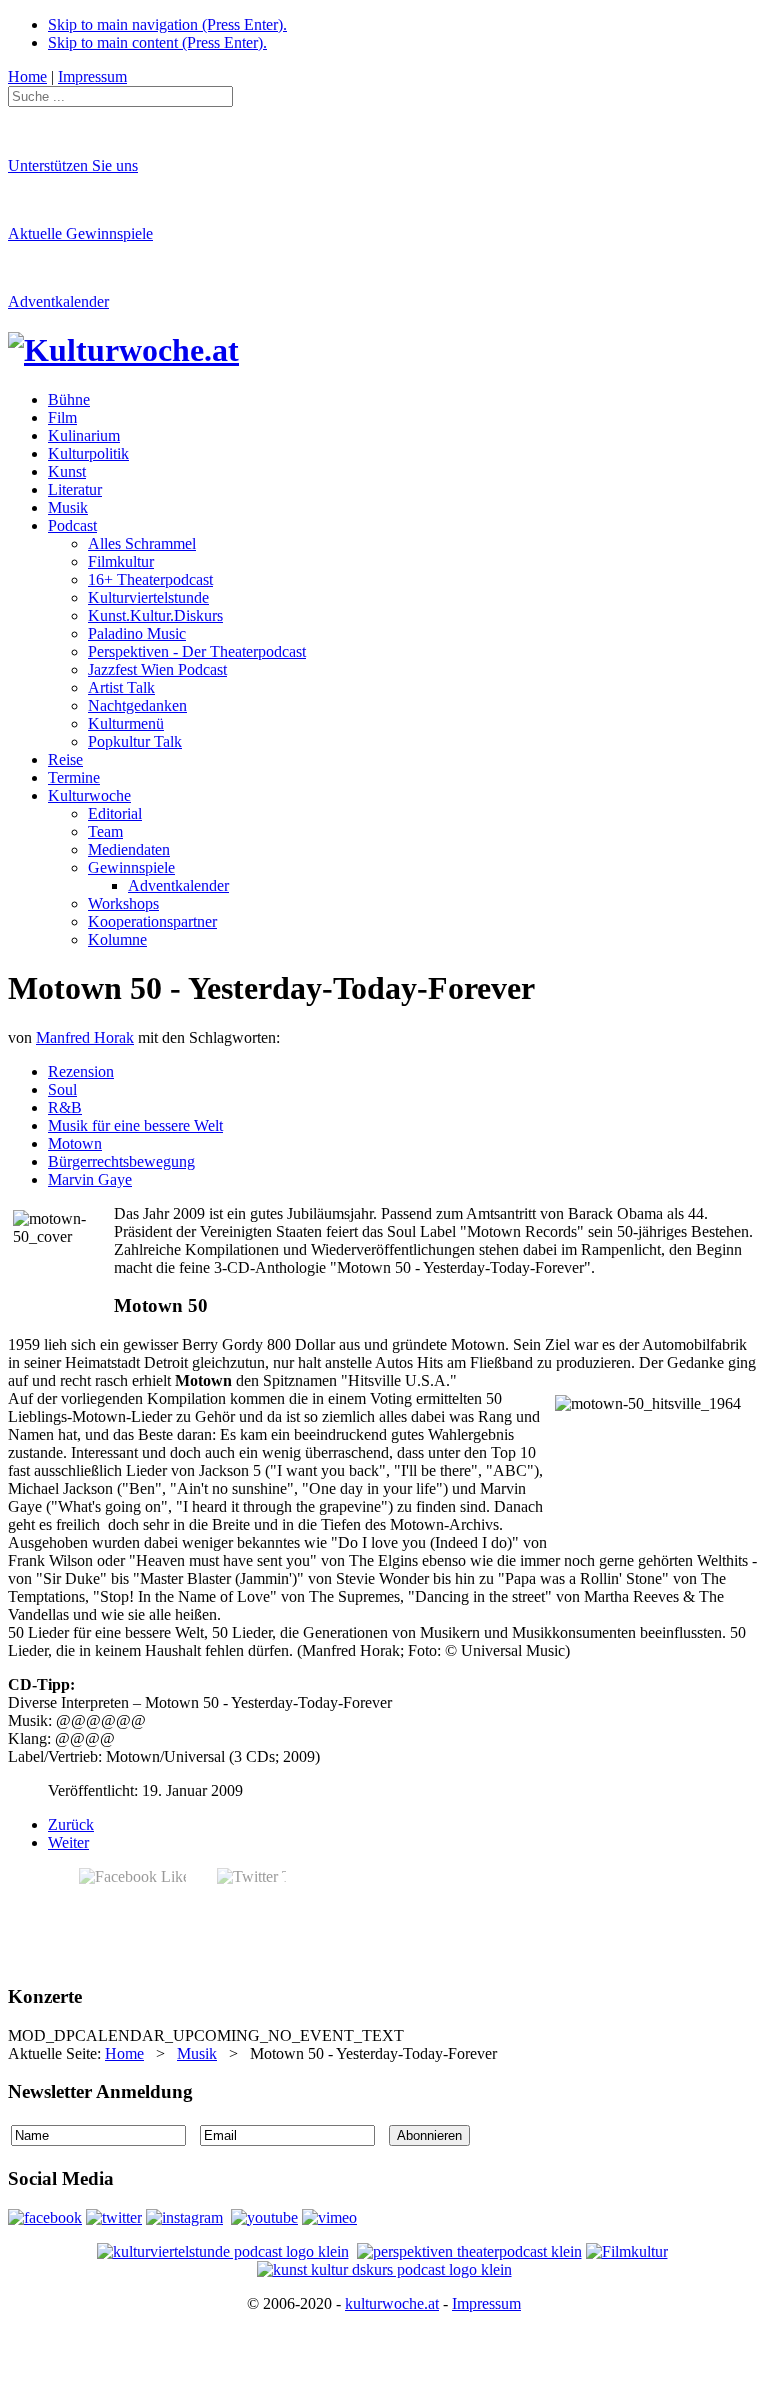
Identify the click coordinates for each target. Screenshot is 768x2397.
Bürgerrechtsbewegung (121, 1161)
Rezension (81, 1071)
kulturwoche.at (392, 2303)
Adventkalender (58, 301)
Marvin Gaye (90, 1179)
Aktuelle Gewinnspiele (80, 233)
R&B (65, 1107)
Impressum (486, 2303)
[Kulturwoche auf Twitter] (114, 2217)
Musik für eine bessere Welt (135, 1125)
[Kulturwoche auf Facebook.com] (45, 2217)
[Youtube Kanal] (329, 2217)
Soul (62, 1089)
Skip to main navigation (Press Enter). (167, 24)
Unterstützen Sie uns (73, 165)
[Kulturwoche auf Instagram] (184, 2217)
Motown (75, 1143)
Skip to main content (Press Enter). (157, 42)
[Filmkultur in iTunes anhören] (627, 2251)
